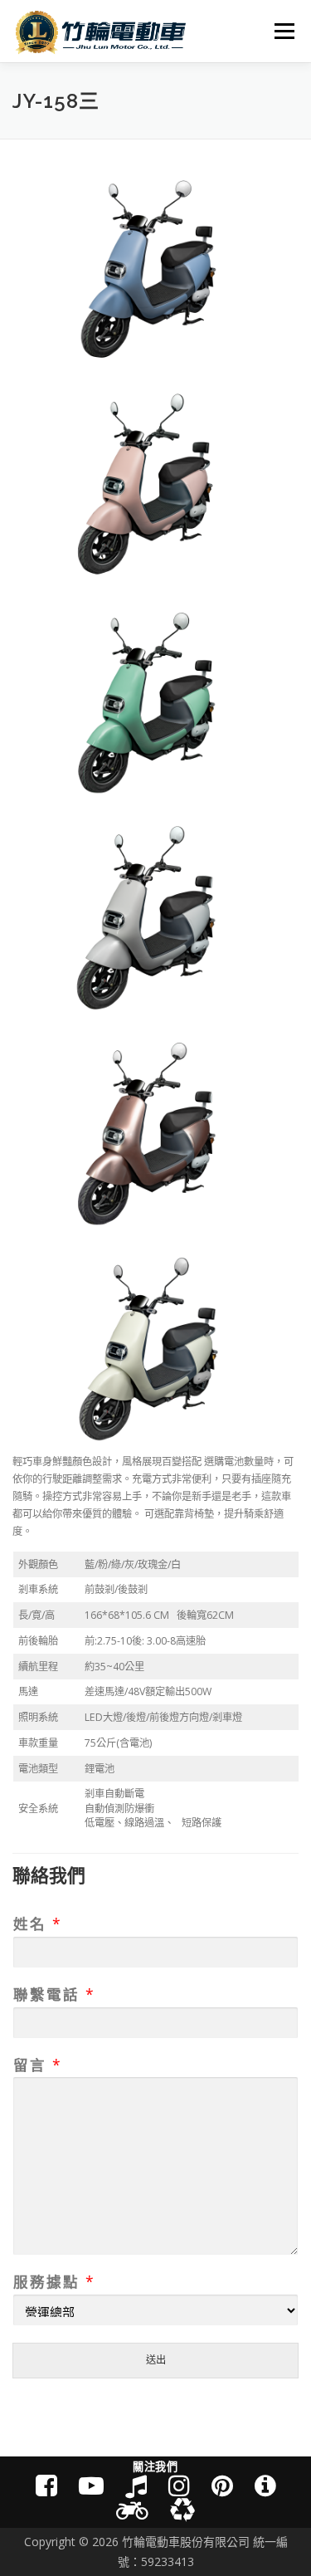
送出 (156, 2360)
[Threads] (222, 2485)
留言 (37, 2065)
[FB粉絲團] (46, 2485)
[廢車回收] (182, 2510)
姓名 (37, 1924)
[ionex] (265, 2485)
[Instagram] (179, 2485)
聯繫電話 (53, 1994)
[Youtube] (91, 2485)
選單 (279, 31)
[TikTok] (136, 2485)
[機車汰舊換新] (132, 2510)
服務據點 (53, 2282)
